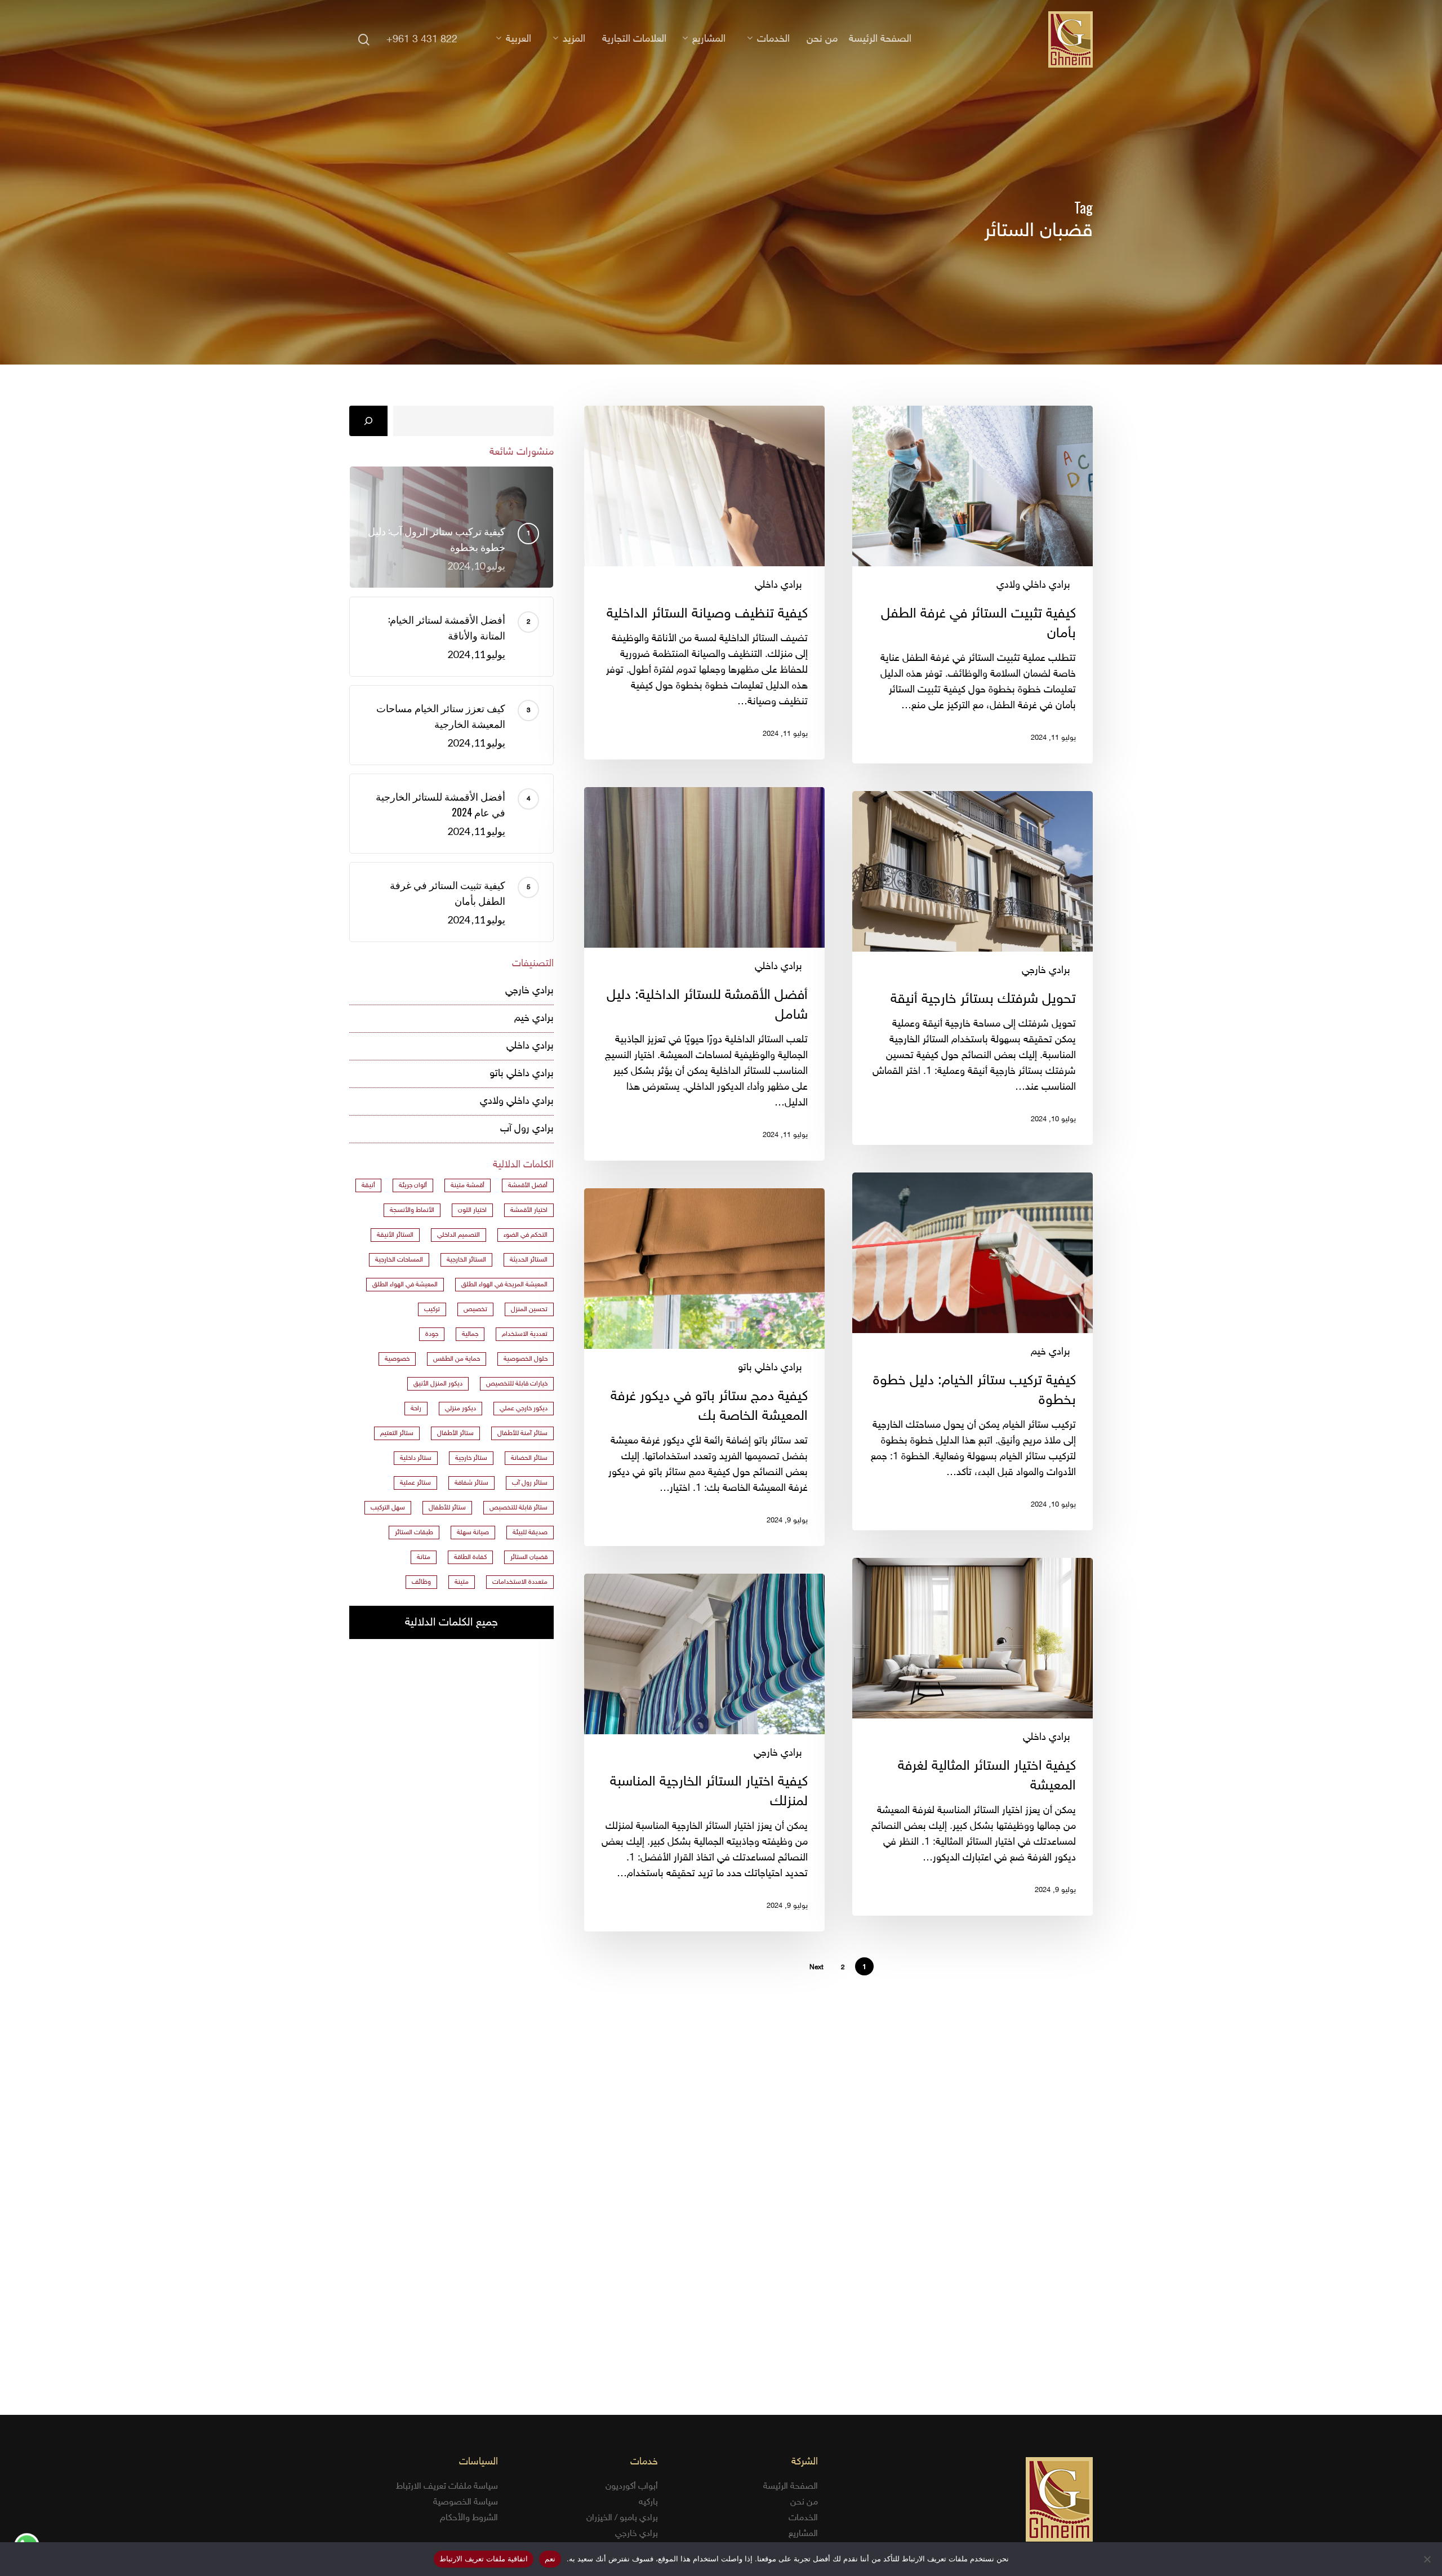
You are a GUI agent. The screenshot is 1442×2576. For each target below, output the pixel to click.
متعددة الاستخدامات (520, 1582)
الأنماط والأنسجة (412, 1210)
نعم (550, 2559)
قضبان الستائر (529, 1557)
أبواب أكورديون (632, 2487)
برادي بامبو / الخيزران (622, 2518)
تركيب (432, 1309)
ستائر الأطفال (455, 1433)
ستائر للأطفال (447, 1508)
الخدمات (803, 2518)
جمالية (470, 1334)
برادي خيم (1051, 1352)
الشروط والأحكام (469, 2518)
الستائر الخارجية (466, 1260)
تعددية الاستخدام (525, 1334)
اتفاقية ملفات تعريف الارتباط (484, 2559)
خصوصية (397, 1359)
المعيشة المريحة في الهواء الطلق (504, 1285)
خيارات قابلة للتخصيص (517, 1384)
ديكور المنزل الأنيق (438, 1384)
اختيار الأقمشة (529, 1210)
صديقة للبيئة (530, 1533)
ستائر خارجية (471, 1458)
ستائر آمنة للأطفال (522, 1433)
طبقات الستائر (414, 1533)
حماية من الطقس (457, 1359)
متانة (424, 1557)
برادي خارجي (1046, 971)
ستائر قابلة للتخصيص (519, 1508)
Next (816, 1967)
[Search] (368, 421)
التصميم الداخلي (459, 1235)
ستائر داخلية (416, 1458)
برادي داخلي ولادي (1033, 585)
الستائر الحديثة (529, 1260)
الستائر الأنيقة (395, 1235)
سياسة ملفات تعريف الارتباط (447, 2487)
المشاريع (803, 2534)
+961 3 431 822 (422, 40)
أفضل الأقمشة (528, 1185)
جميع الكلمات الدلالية (451, 1623)
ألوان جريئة (413, 1185)
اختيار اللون (472, 1210)
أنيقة (368, 1185)
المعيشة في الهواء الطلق (405, 1285)
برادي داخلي (778, 585)
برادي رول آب (527, 1129)
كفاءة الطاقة (470, 1557)
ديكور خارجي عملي (524, 1409)
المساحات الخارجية (399, 1260)
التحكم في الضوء (526, 1235)
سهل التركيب (388, 1508)
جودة (432, 1334)
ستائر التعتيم (397, 1433)
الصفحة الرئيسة (791, 2487)
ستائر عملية (415, 1483)
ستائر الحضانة (529, 1458)
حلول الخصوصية (526, 1359)
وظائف (421, 1582)
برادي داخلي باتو (770, 1368)
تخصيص (475, 1309)
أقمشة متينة (468, 1185)
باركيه (648, 2502)
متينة (462, 1582)
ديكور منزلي (460, 1409)
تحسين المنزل (529, 1309)
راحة (416, 1409)
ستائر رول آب (530, 1483)
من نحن (804, 2502)
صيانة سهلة (473, 1533)
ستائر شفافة (471, 1483)
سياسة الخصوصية (466, 2502)
